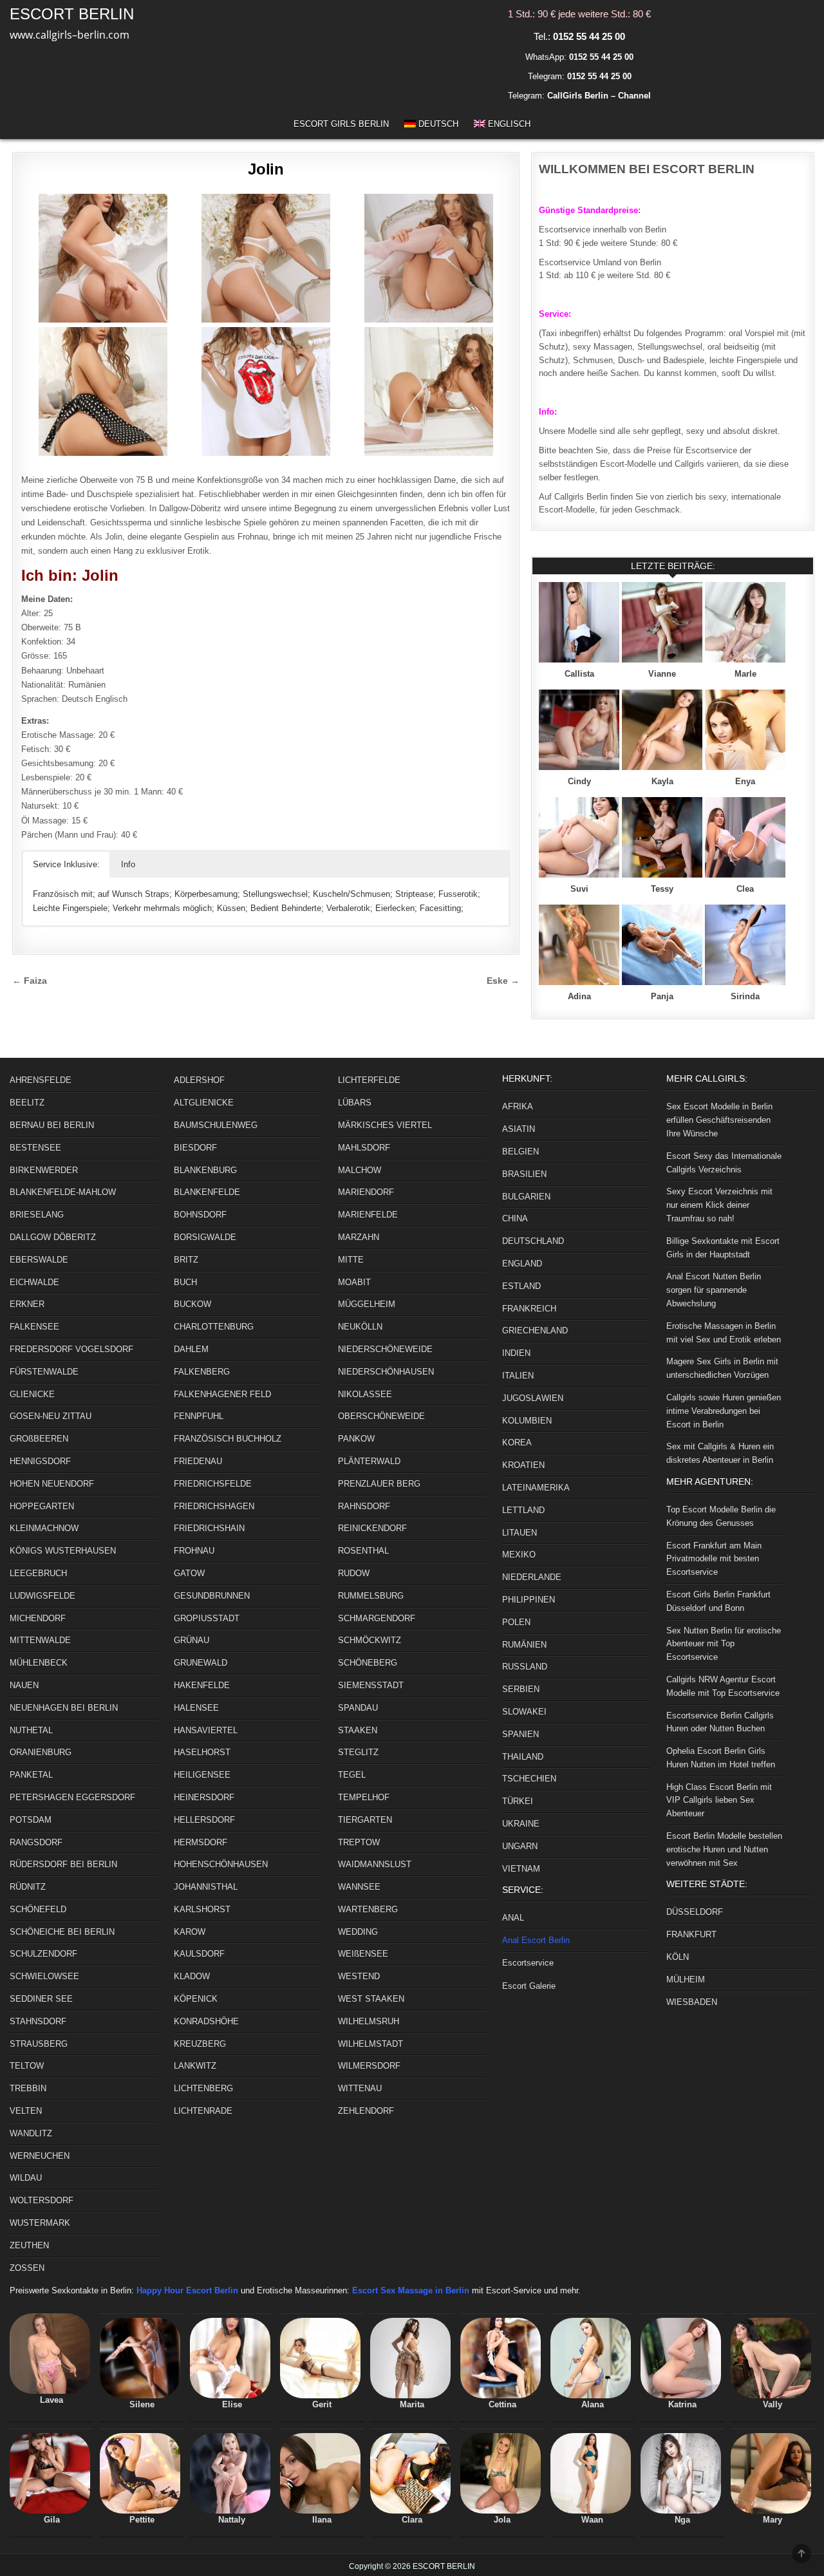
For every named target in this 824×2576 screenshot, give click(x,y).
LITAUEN (520, 1533)
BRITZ (186, 1260)
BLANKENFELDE (207, 1192)
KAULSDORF (199, 1954)
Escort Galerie (529, 1986)
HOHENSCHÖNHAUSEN (221, 1864)
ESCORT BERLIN (72, 14)
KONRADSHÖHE (206, 2021)
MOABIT (354, 1282)
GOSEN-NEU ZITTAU (51, 1416)
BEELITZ (27, 1103)
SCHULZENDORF (43, 1954)
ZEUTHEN (29, 2245)
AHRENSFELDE (41, 1080)
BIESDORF (195, 1148)
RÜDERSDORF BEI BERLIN (63, 1864)
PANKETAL (31, 1775)
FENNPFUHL (199, 1416)
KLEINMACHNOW (44, 1528)
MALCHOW (360, 1170)
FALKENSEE (34, 1327)
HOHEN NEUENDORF (52, 1484)
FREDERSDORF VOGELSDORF (71, 1349)
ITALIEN (518, 1376)
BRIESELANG (37, 1215)
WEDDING (358, 1932)
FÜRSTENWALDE (44, 1372)
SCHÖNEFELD (38, 1909)
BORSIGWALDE (205, 1237)
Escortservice (528, 1963)
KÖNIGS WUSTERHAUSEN (63, 1551)
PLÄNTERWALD (369, 1461)
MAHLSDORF (364, 1148)
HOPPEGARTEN (42, 1506)
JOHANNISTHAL (206, 1887)
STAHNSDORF (38, 2021)
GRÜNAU (192, 1640)
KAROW (190, 1932)
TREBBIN (28, 2088)
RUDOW (354, 1573)
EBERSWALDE (39, 1260)
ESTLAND (521, 1286)
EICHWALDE (34, 1282)
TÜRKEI (518, 1801)
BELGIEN (520, 1152)
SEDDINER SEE (41, 1999)
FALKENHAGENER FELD (222, 1394)
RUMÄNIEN (524, 1645)
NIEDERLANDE (532, 1577)
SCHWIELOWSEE (44, 1976)
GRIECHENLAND (535, 1330)
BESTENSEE (35, 1148)
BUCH (185, 1282)
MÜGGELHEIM (367, 1304)
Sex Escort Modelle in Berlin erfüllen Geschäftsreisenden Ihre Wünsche (719, 1120)
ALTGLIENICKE (204, 1103)
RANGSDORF (36, 1842)
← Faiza (30, 981)
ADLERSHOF (199, 1080)
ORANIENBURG (41, 1752)
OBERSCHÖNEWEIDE (381, 1416)
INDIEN (516, 1353)
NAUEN (24, 1685)
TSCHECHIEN (529, 1779)
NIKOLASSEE (365, 1394)
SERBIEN (521, 1689)
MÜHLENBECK (39, 1663)
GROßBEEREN (39, 1439)
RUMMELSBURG (371, 1596)
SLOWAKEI (524, 1712)
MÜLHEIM (686, 1979)
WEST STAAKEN (371, 1999)
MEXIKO (519, 1555)
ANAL (513, 1918)
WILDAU (26, 2178)
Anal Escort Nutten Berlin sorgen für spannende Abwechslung (714, 1290)
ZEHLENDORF (366, 2111)
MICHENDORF (38, 1618)
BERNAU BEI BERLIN (52, 1125)
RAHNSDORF (364, 1506)
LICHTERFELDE (369, 1080)
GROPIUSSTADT (207, 1618)
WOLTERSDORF (42, 2200)
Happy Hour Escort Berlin (187, 2290)
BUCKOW (192, 1304)
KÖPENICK (196, 1999)
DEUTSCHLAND (533, 1241)
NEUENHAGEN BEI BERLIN (64, 1708)
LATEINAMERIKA (536, 1488)
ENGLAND (522, 1264)
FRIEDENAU (198, 1461)
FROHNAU (194, 1551)
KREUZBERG (200, 2044)
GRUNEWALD (201, 1663)
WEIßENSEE (363, 1954)
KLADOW (192, 1976)
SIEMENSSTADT (371, 1685)
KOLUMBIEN (527, 1421)
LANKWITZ (195, 2066)
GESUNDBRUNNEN (212, 1596)
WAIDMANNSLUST (375, 1864)
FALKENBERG (202, 1372)
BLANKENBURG (205, 1170)
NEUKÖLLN (360, 1327)
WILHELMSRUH (369, 2021)
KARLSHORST (202, 1909)
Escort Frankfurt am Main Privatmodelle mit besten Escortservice (714, 1559)
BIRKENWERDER (44, 1170)
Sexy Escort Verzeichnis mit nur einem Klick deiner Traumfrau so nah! (719, 1205)
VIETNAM (521, 1869)
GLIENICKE (32, 1394)
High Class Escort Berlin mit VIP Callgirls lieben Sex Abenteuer (719, 1800)
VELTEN (26, 2111)
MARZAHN (359, 1237)
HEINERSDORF (204, 1797)
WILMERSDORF (369, 2066)
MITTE (351, 1260)
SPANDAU (358, 1708)
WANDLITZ (31, 2133)
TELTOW (27, 2066)
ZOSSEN (27, 2268)
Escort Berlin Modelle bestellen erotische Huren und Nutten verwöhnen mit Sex (724, 1849)
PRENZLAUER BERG (379, 1484)
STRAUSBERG (39, 2044)
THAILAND (523, 1757)
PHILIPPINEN (529, 1600)
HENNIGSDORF (40, 1461)
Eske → (503, 981)
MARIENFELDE (368, 1215)
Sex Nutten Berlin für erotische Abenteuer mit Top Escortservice (724, 1644)
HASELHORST (202, 1752)
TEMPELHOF (364, 1797)
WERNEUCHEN (40, 2156)
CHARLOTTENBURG (214, 1327)
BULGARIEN (526, 1197)
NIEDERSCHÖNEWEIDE (385, 1349)
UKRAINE (521, 1824)
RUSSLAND (525, 1667)
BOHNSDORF (200, 1215)
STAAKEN (358, 1730)
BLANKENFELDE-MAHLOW (63, 1192)
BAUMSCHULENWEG (216, 1125)
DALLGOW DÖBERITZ (53, 1237)
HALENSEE (196, 1708)
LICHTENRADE (203, 2111)
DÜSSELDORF (695, 1912)
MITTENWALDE (40, 1640)
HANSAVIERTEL (206, 1730)
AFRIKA (518, 1106)
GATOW (189, 1573)
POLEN (516, 1622)
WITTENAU (360, 2088)
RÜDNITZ (28, 1887)
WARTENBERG (368, 1909)
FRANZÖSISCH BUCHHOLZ (228, 1439)
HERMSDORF (201, 1842)
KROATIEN (523, 1465)
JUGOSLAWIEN (533, 1398)
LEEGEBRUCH (38, 1573)
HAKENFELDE (202, 1685)
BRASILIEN (524, 1174)
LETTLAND (523, 1510)
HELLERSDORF (204, 1820)
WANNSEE (359, 1887)
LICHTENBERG (203, 2088)
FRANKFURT (691, 1934)
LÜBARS (355, 1103)
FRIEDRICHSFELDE (213, 1484)
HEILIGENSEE (202, 1775)
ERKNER (27, 1304)
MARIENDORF (366, 1192)
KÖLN (678, 1957)
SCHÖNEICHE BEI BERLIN (62, 1932)
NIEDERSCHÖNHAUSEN (386, 1372)
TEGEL (352, 1775)
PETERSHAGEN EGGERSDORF (72, 1797)
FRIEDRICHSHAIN (209, 1528)
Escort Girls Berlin (341, 124)
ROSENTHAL (363, 1551)
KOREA (517, 1443)
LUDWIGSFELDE (42, 1596)
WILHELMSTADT (370, 2044)
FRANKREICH (529, 1309)
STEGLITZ (358, 1752)
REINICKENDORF (372, 1528)
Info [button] (128, 864)
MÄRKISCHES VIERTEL (385, 1125)
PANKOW (356, 1439)
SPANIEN (520, 1734)
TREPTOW (359, 1842)
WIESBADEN (692, 2002)
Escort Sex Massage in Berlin (411, 2290)
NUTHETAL (31, 1730)
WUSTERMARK (40, 2223)
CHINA (515, 1218)
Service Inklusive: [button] (66, 864)
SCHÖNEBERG (368, 1663)
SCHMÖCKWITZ (370, 1640)
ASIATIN (519, 1129)
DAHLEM (191, 1349)
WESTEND (359, 1976)
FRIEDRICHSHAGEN (214, 1506)
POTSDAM (31, 1820)
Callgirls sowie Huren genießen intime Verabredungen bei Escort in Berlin (724, 1411)
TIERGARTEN (365, 1820)
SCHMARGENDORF (377, 1618)
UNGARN (520, 1846)
